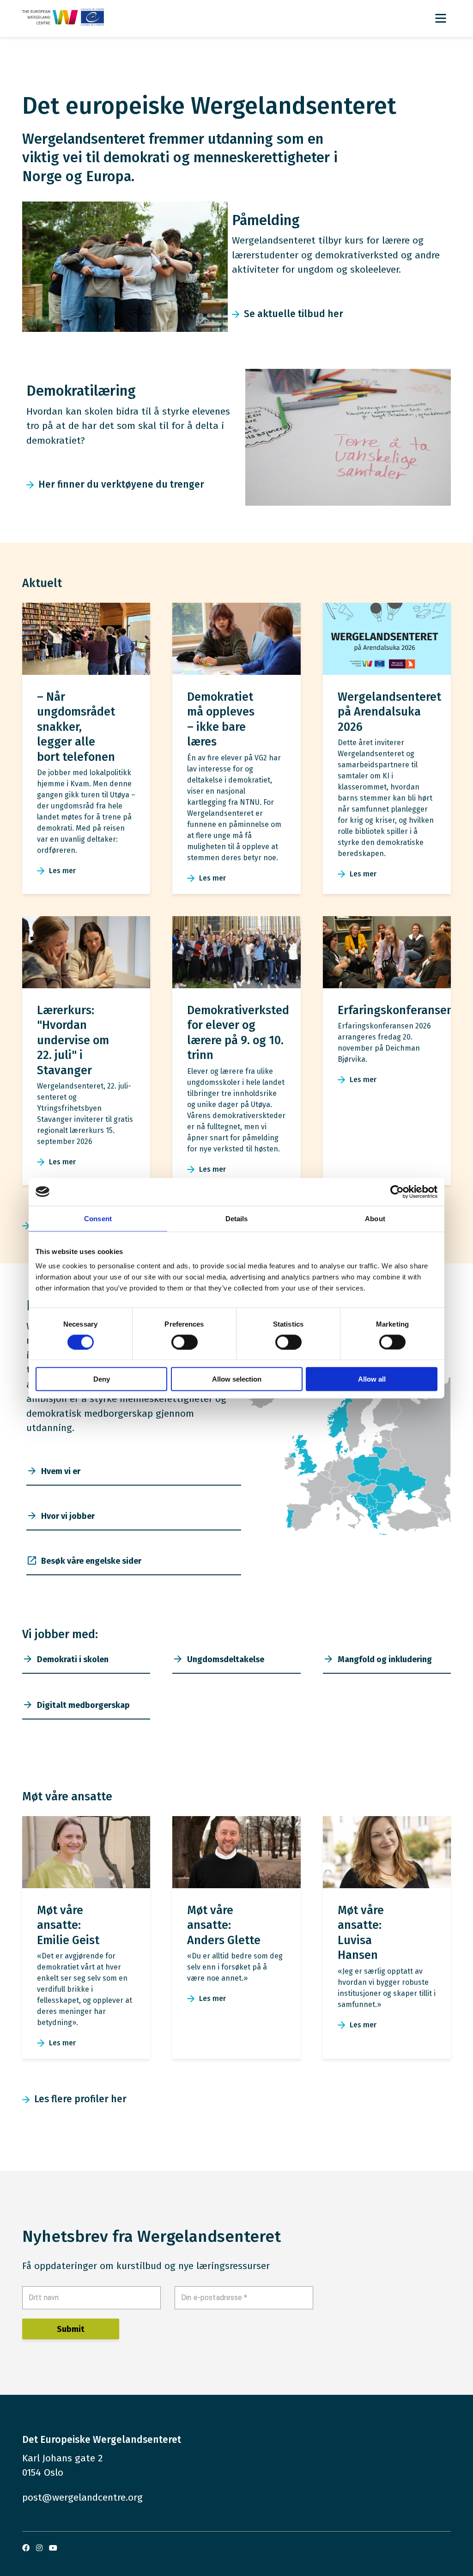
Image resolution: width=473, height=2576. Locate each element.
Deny (102, 1379)
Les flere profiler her (80, 2099)
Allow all (372, 1379)
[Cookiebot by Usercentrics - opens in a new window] (397, 1192)
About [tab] (375, 1218)
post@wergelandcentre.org (82, 2497)
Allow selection (237, 1379)
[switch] (185, 1342)
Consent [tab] (98, 1218)
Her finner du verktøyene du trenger (121, 484)
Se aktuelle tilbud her (294, 314)
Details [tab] (237, 1218)
